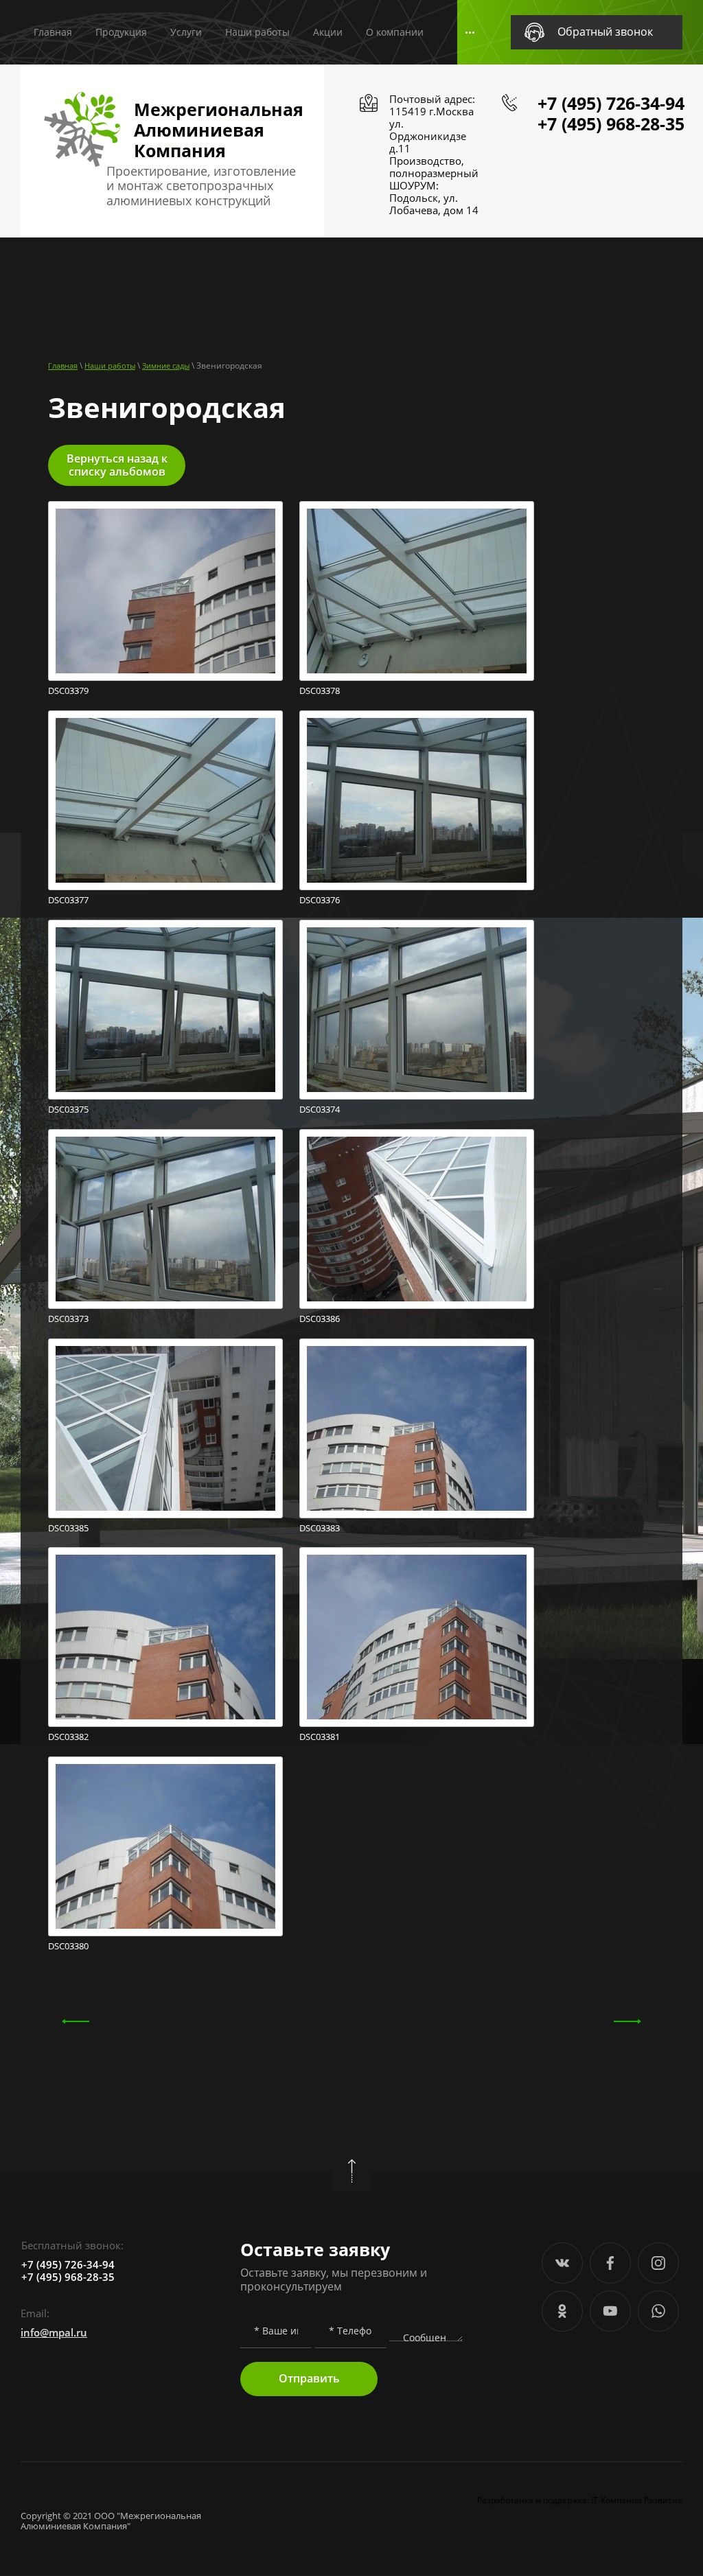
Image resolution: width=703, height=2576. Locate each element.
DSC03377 (68, 900)
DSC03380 (68, 1946)
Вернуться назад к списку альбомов (117, 465)
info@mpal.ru (54, 2332)
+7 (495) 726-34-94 (611, 103)
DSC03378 (320, 691)
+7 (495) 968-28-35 (611, 124)
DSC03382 (68, 1737)
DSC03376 (320, 900)
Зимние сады (166, 365)
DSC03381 (320, 1737)
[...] (470, 33)
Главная (63, 365)
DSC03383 (320, 1528)
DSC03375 (68, 1110)
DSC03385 (68, 1528)
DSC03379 (68, 691)
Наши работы (110, 365)
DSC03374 (320, 1110)
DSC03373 (68, 1319)
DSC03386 (320, 1319)
